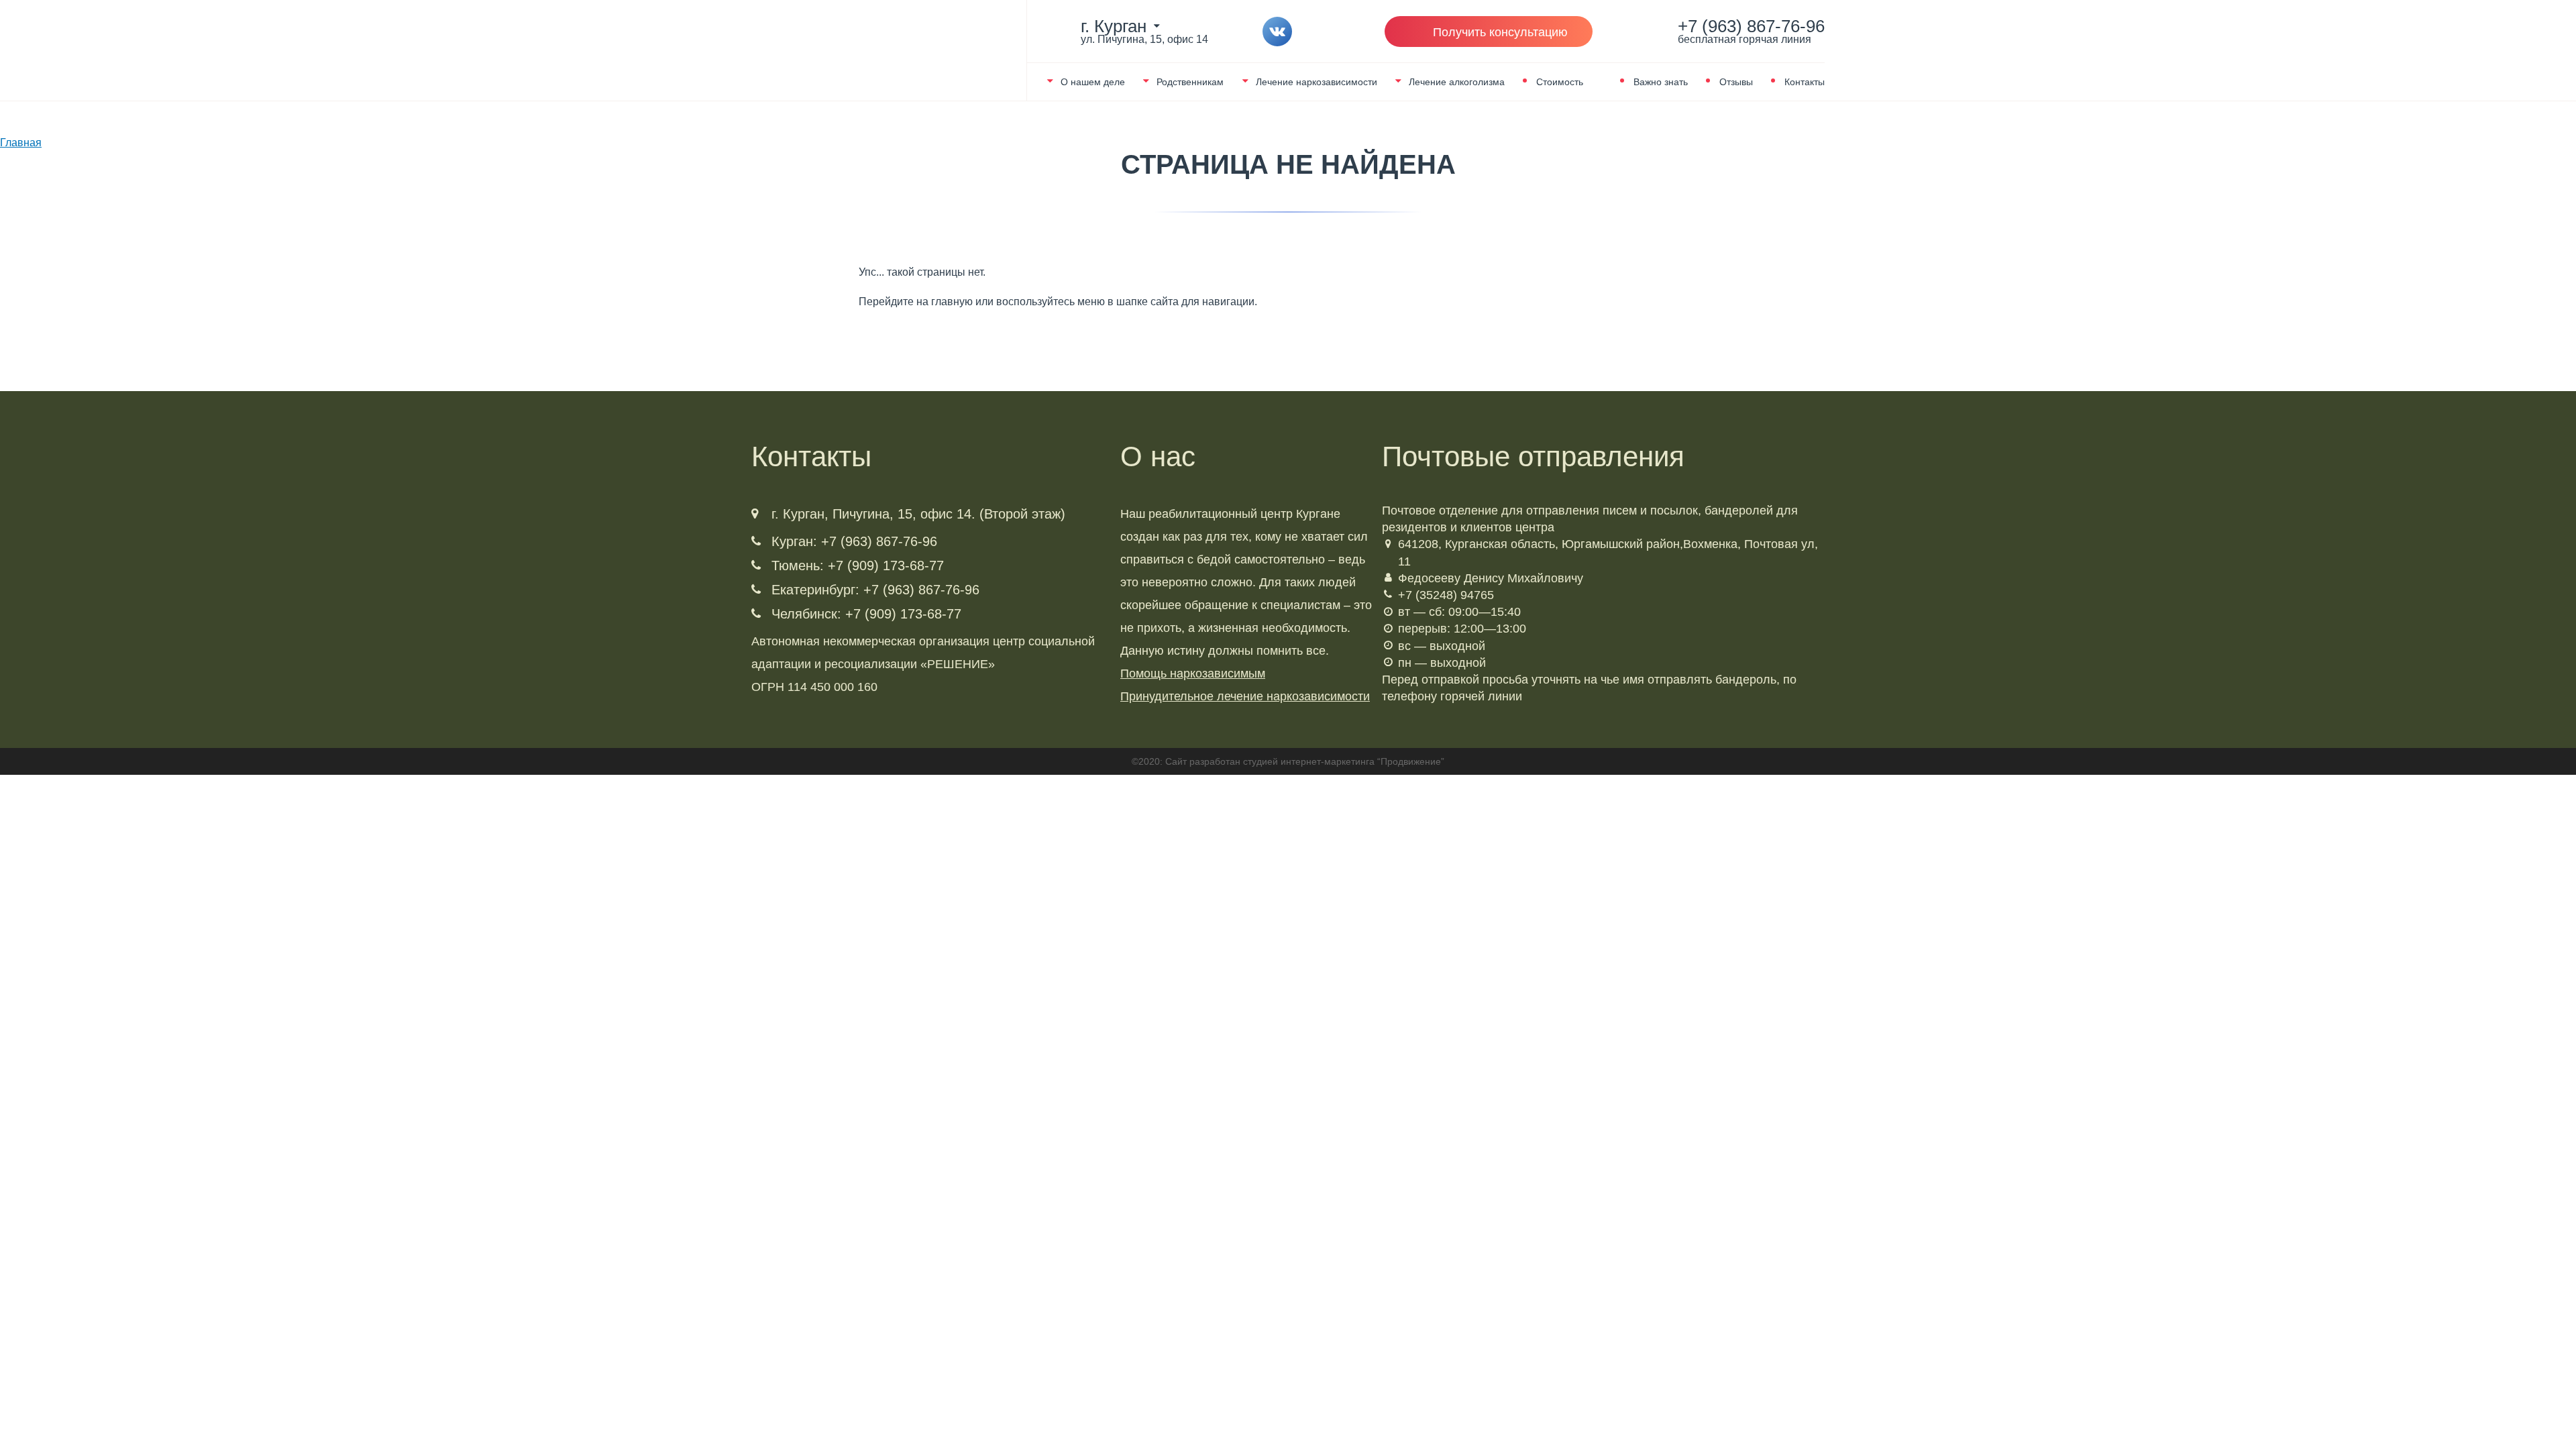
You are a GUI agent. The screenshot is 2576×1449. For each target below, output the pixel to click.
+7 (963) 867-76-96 (1751, 32)
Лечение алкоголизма (1457, 82)
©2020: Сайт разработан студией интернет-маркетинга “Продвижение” (1288, 761)
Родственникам (1190, 82)
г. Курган (1114, 26)
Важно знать (1661, 82)
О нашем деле (1093, 82)
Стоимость (1560, 82)
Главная (21, 143)
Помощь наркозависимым (1193, 674)
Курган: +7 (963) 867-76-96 (854, 541)
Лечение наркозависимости (1317, 82)
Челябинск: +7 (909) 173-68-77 (866, 614)
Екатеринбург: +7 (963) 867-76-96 (875, 590)
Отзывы (1736, 82)
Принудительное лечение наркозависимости (1245, 696)
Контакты (1805, 82)
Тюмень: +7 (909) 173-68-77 (858, 566)
